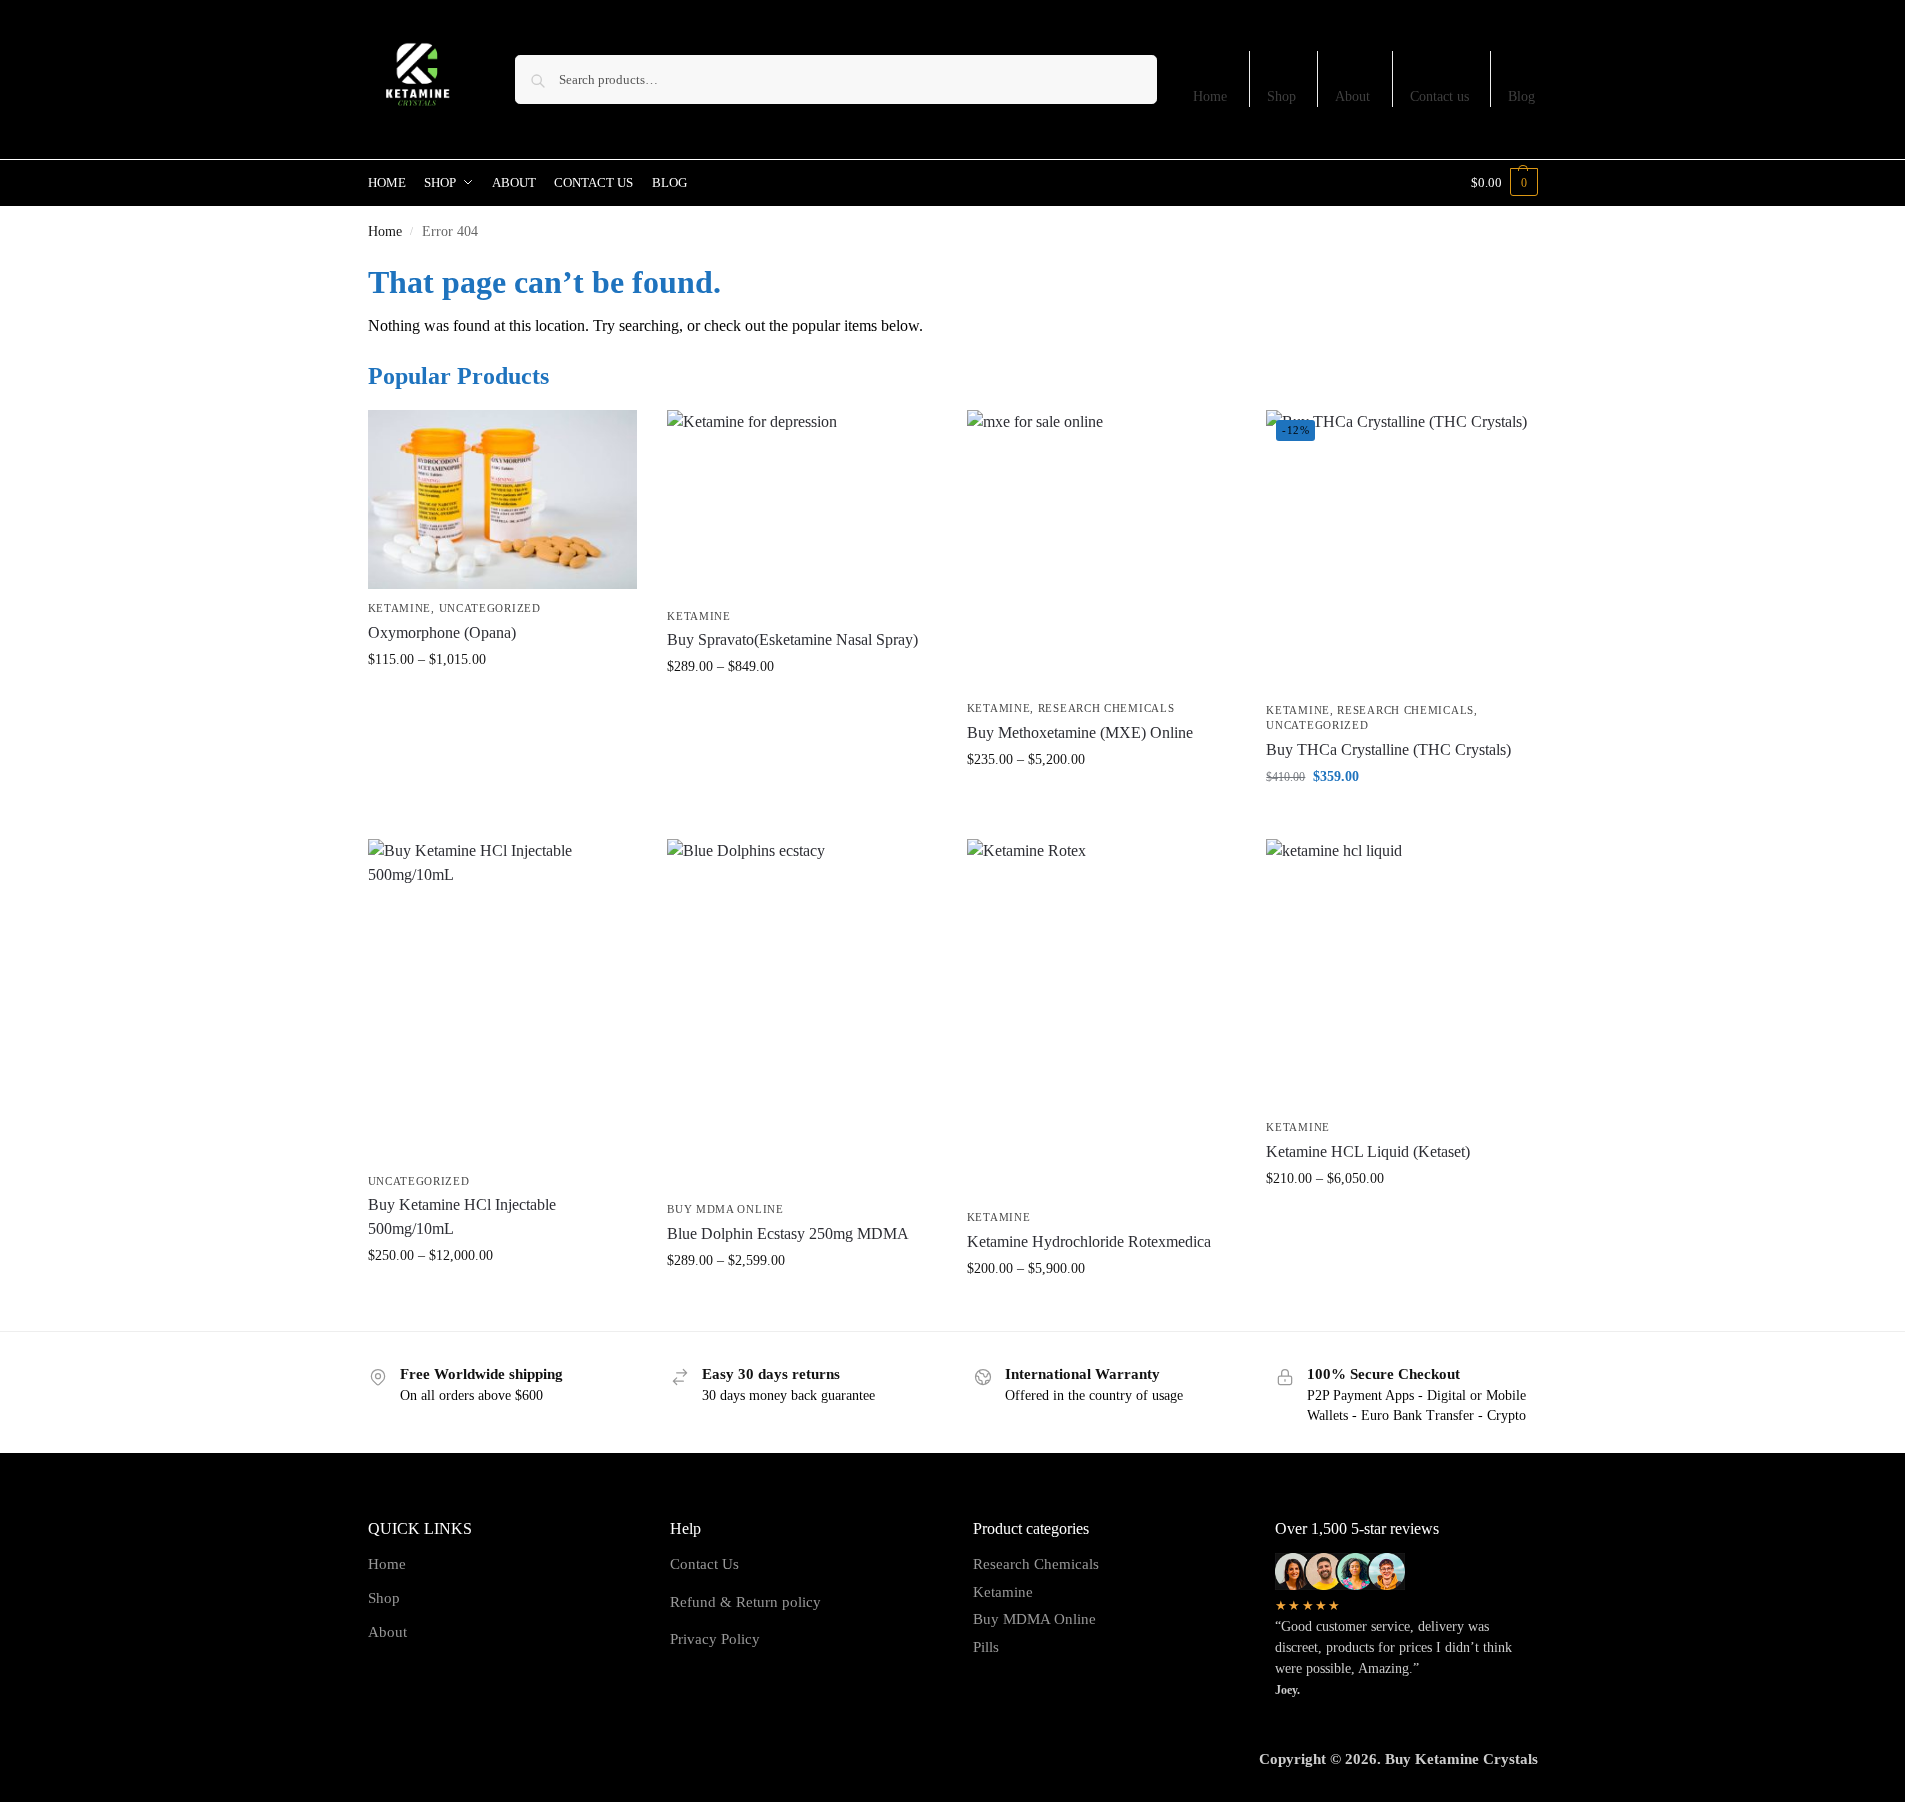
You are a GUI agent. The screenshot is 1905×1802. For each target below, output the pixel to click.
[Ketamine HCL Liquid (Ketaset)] (1401, 974)
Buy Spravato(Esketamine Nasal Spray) (792, 639)
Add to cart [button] (1401, 818)
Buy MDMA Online (725, 1209)
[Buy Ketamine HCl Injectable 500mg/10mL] (503, 1000)
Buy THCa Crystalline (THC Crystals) (1388, 749)
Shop (1281, 96)
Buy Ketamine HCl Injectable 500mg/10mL (462, 1216)
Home (1210, 96)
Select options (502, 701)
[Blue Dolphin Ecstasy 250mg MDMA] (802, 1014)
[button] (1504, 183)
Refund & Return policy (745, 1602)
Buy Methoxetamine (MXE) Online (1080, 732)
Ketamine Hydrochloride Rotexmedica (1089, 1241)
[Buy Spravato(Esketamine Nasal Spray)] (802, 503)
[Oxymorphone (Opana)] (503, 500)
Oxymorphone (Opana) (442, 632)
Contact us (1439, 96)
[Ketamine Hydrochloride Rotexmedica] (1102, 1019)
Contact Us (704, 1564)
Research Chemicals (1106, 708)
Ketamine (400, 608)
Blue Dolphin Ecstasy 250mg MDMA (788, 1233)
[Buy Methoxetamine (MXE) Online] (1102, 550)
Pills (986, 1647)
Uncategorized (490, 608)
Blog (1521, 96)
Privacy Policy (715, 1639)
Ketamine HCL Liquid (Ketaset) (1368, 1151)
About (1352, 96)
